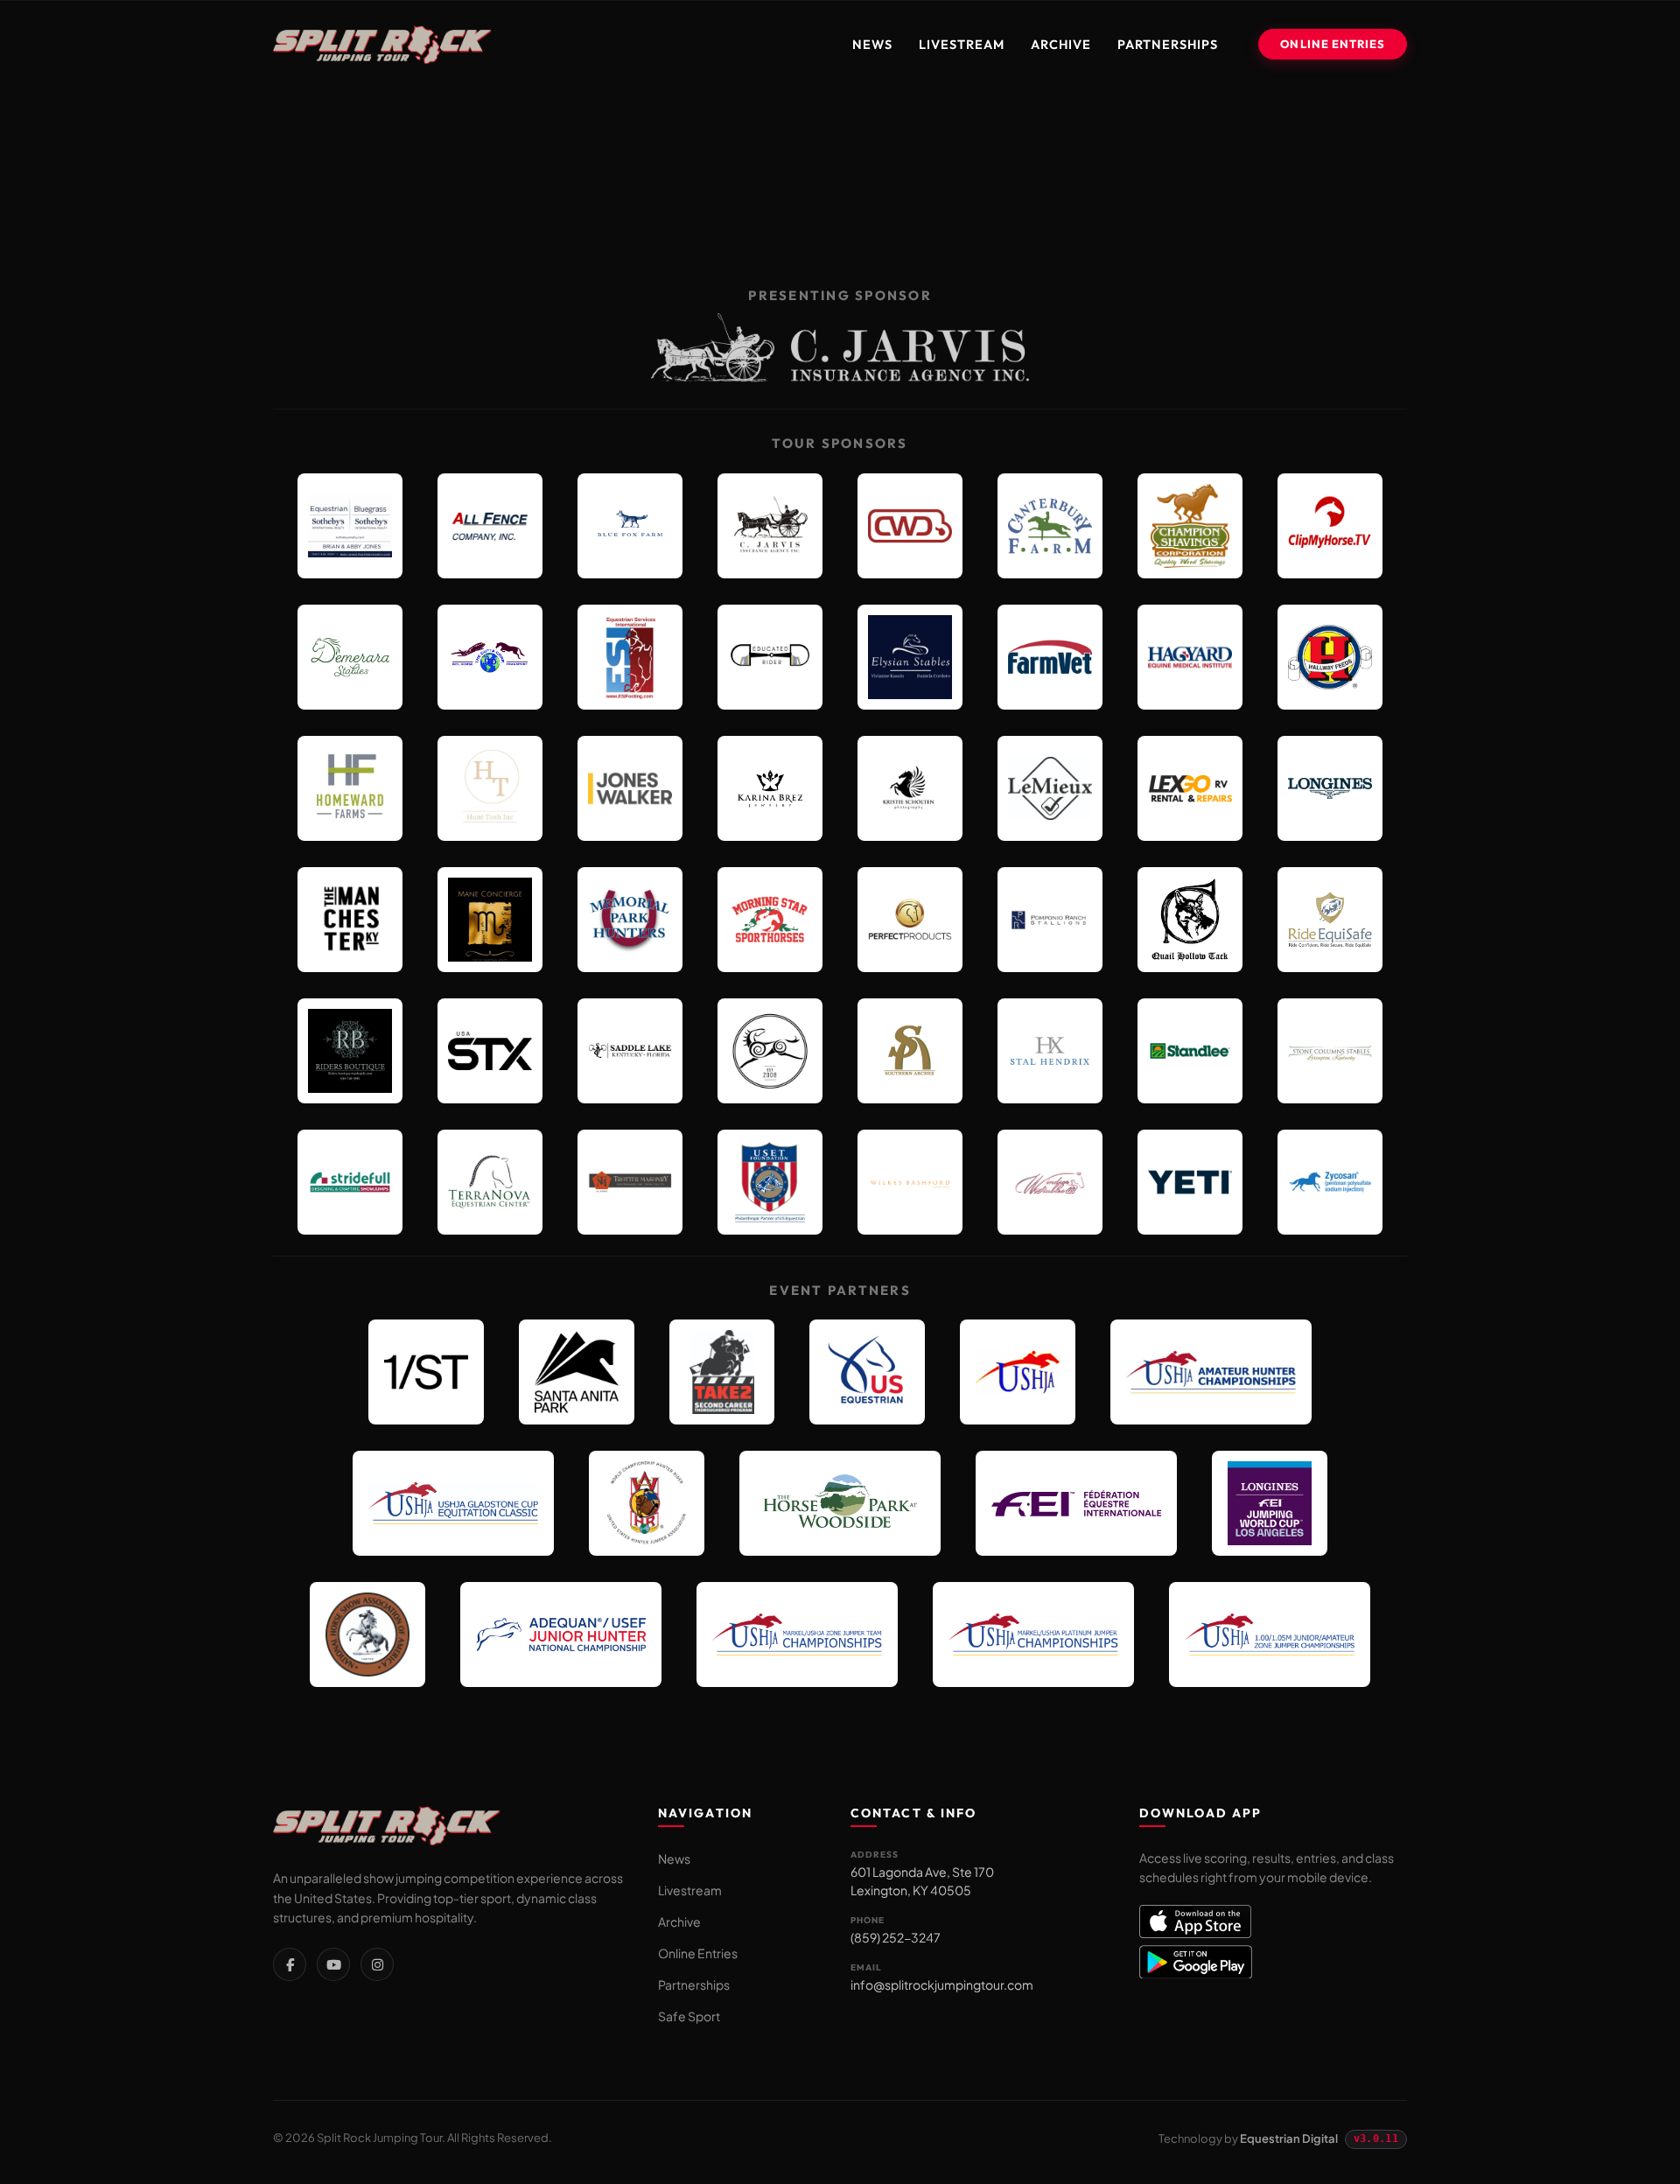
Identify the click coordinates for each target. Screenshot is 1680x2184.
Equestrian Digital (1289, 2138)
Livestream (962, 44)
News (872, 44)
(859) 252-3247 (896, 1937)
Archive (1061, 44)
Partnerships (1168, 44)
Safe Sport (689, 2016)
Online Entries (1333, 44)
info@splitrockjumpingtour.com (942, 1984)
